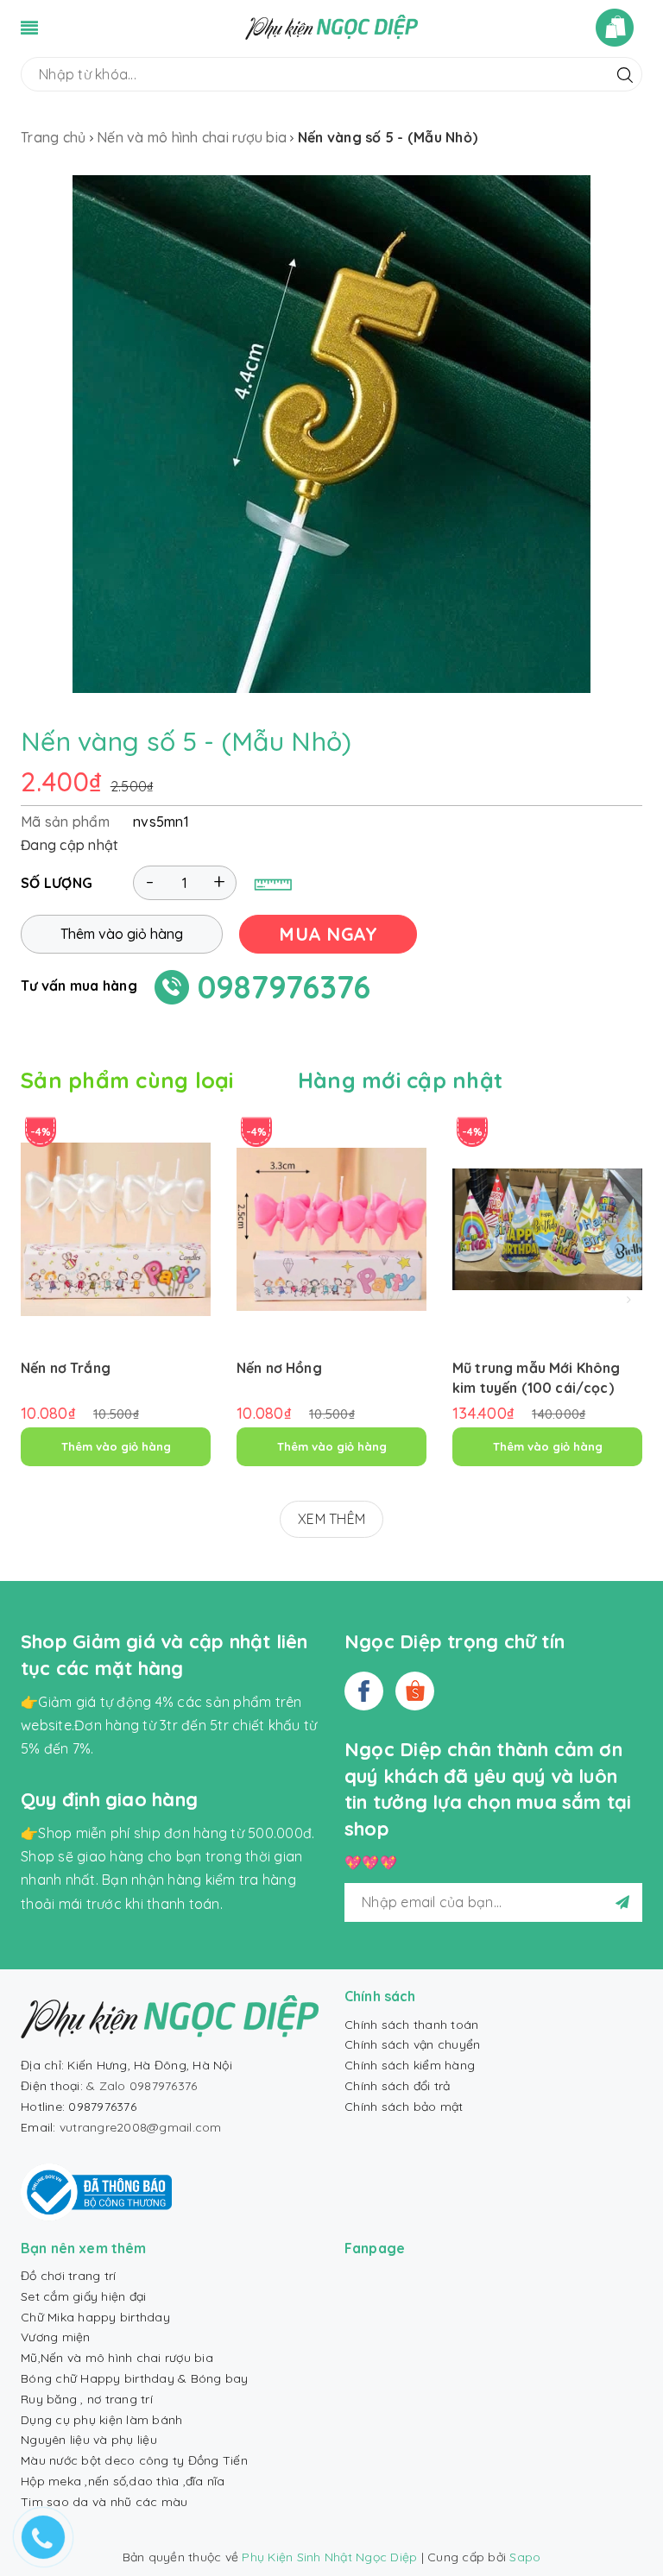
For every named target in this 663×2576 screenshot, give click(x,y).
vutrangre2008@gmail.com (141, 2127)
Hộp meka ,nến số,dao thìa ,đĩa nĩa (123, 2481)
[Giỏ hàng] (619, 28)
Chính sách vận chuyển (412, 2044)
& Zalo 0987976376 (142, 2086)
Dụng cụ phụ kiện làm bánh (101, 2420)
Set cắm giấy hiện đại (83, 2296)
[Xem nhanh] (116, 1289)
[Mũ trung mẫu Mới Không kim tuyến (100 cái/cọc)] (547, 1229)
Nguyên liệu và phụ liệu (89, 2440)
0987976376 (284, 987)
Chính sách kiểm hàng (410, 2065)
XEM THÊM (331, 1519)
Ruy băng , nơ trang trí (87, 2399)
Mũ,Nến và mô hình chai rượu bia (117, 2358)
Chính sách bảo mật (404, 2107)
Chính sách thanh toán (411, 2025)
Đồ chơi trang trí (68, 2276)
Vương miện (56, 2337)
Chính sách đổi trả (398, 2086)
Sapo (525, 2557)
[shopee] (415, 1691)
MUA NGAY (328, 934)
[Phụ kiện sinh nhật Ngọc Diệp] (331, 26)
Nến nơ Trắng (66, 1368)
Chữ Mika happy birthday (95, 2317)
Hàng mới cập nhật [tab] (400, 1080)
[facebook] (364, 1691)
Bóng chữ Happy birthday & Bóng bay (135, 2378)
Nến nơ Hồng (279, 1368)
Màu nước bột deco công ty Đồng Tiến (134, 2460)
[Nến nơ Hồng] (331, 1229)
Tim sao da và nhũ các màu (104, 2502)
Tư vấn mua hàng (79, 986)
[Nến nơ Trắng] (116, 1229)
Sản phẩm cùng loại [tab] (127, 1080)
